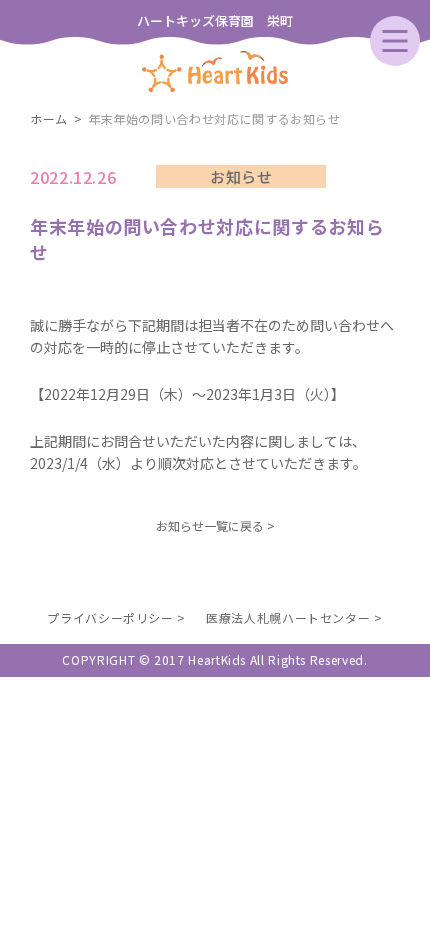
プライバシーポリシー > (116, 617)
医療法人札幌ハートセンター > (294, 617)
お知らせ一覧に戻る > (215, 525)
